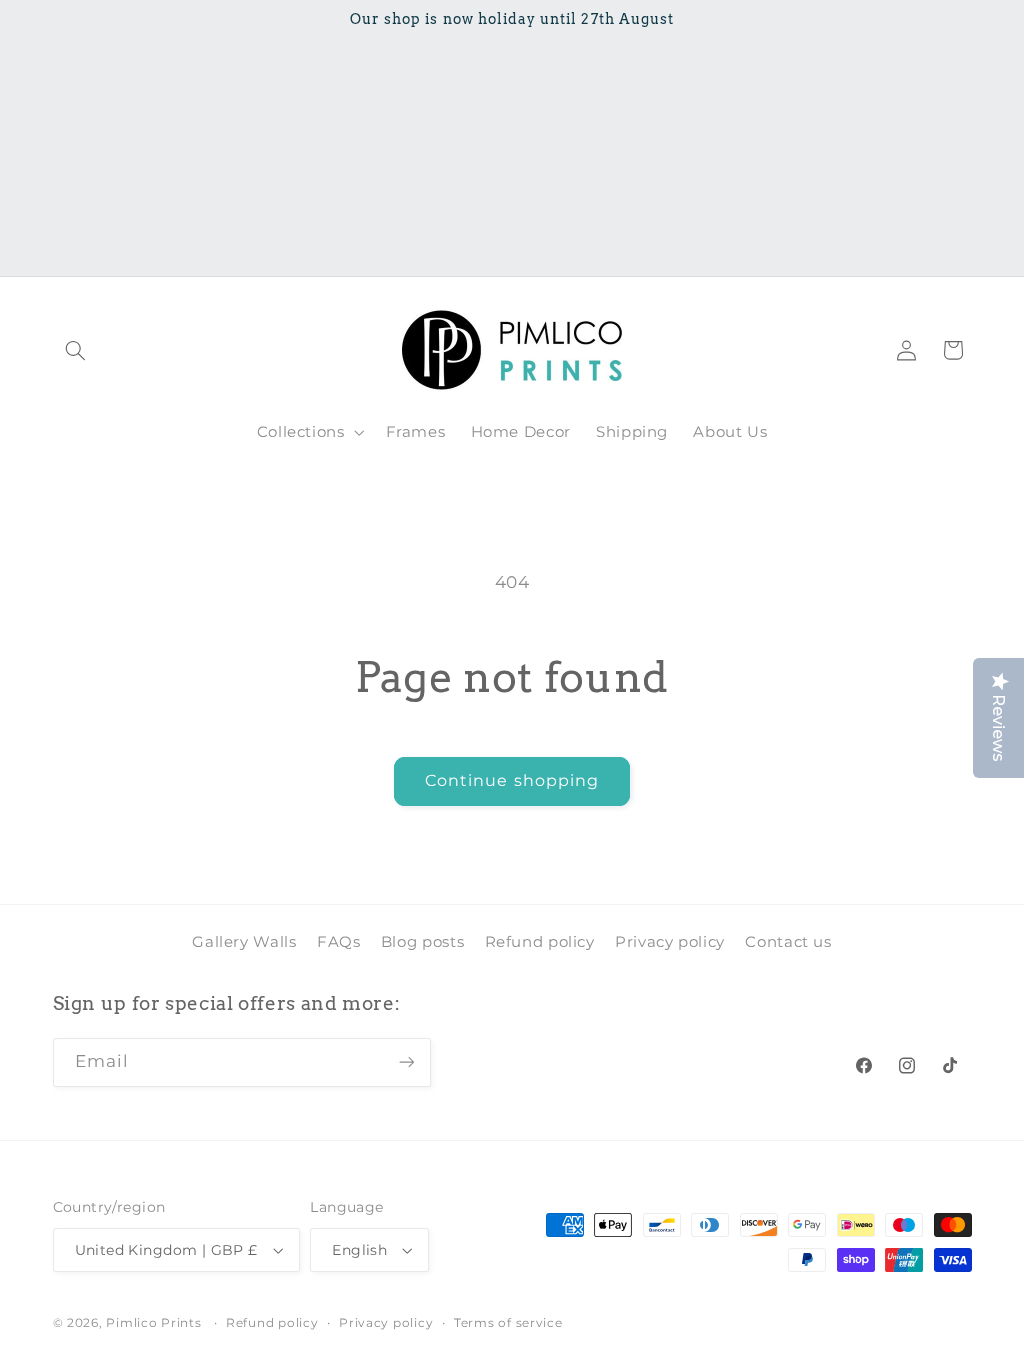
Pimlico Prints (153, 1323)
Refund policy (540, 942)
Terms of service (508, 1323)
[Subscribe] (406, 1062)
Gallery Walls (244, 942)
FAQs (339, 942)
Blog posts (422, 942)
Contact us (788, 942)
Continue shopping (512, 780)
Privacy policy (670, 942)
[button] (76, 350)
